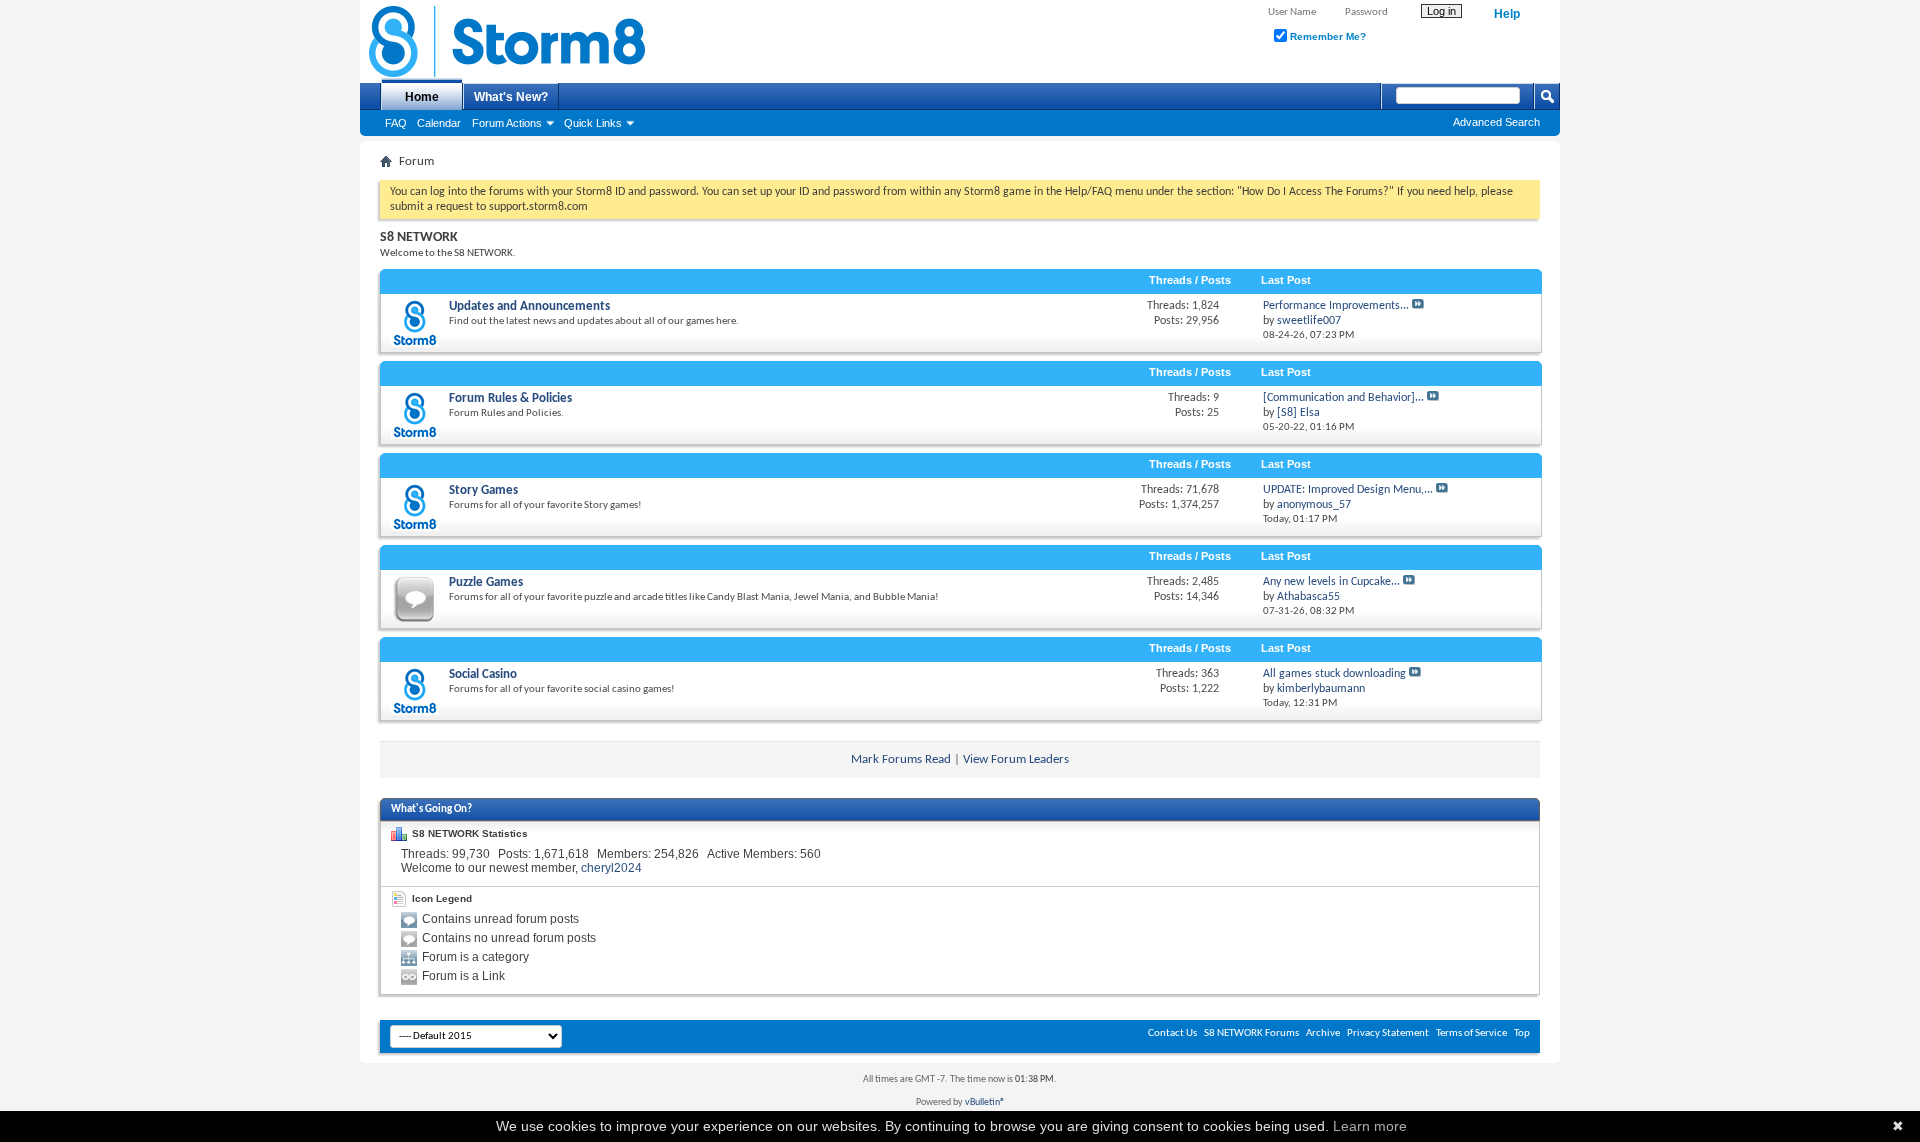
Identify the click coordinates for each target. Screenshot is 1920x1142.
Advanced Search (1496, 122)
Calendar (439, 123)
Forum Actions (507, 123)
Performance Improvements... (1336, 306)
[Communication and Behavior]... (1343, 398)
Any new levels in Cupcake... (1331, 582)
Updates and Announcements (529, 306)
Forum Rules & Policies (510, 398)
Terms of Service (1471, 1033)
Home (422, 97)
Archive (1323, 1033)
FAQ (396, 123)
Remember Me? (1326, 36)
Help (1507, 14)
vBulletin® (985, 1102)
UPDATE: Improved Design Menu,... (1348, 490)
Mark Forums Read (901, 759)
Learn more (1370, 1126)
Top (1522, 1033)
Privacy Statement (1388, 1033)
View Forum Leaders (1016, 759)
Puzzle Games (486, 582)
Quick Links (593, 123)
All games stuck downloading (1334, 674)
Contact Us (1172, 1033)
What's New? (511, 97)
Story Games (483, 490)
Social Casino (483, 674)
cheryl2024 (611, 868)
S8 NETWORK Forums (1251, 1033)
